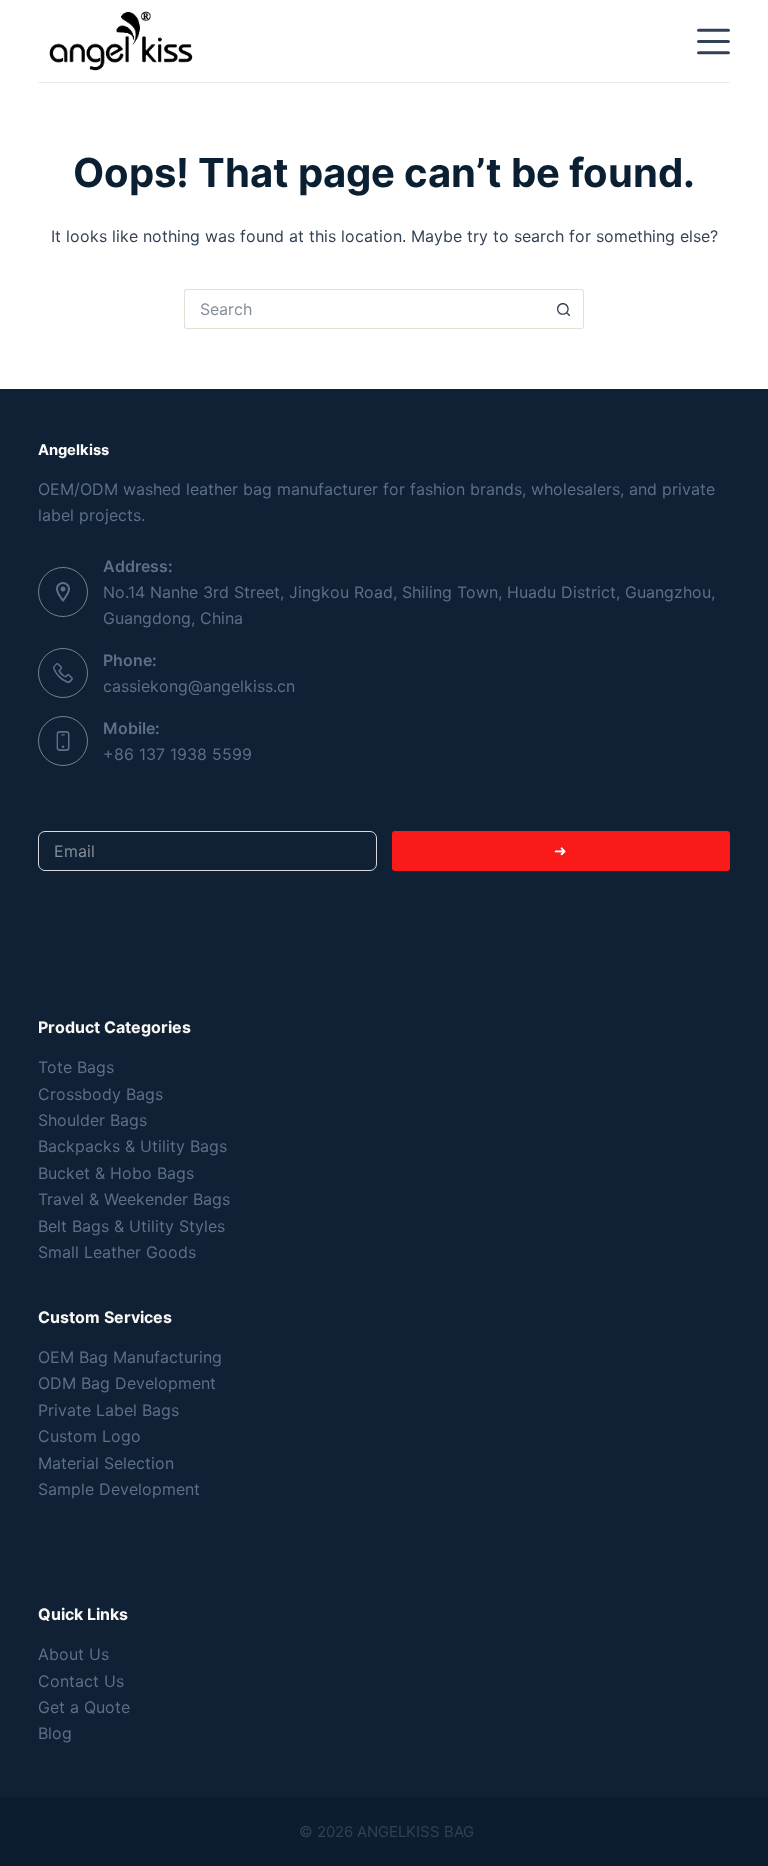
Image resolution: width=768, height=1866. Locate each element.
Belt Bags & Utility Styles (131, 1226)
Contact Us (81, 1681)
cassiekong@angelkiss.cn (199, 686)
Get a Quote (84, 1707)
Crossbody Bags (100, 1094)
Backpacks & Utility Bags (132, 1146)
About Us (73, 1654)
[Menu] (713, 41)
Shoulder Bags (92, 1120)
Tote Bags (76, 1067)
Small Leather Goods (117, 1252)
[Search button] (564, 309)
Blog (55, 1733)
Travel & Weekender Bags (134, 1199)
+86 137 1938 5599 (177, 754)
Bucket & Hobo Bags (116, 1173)
